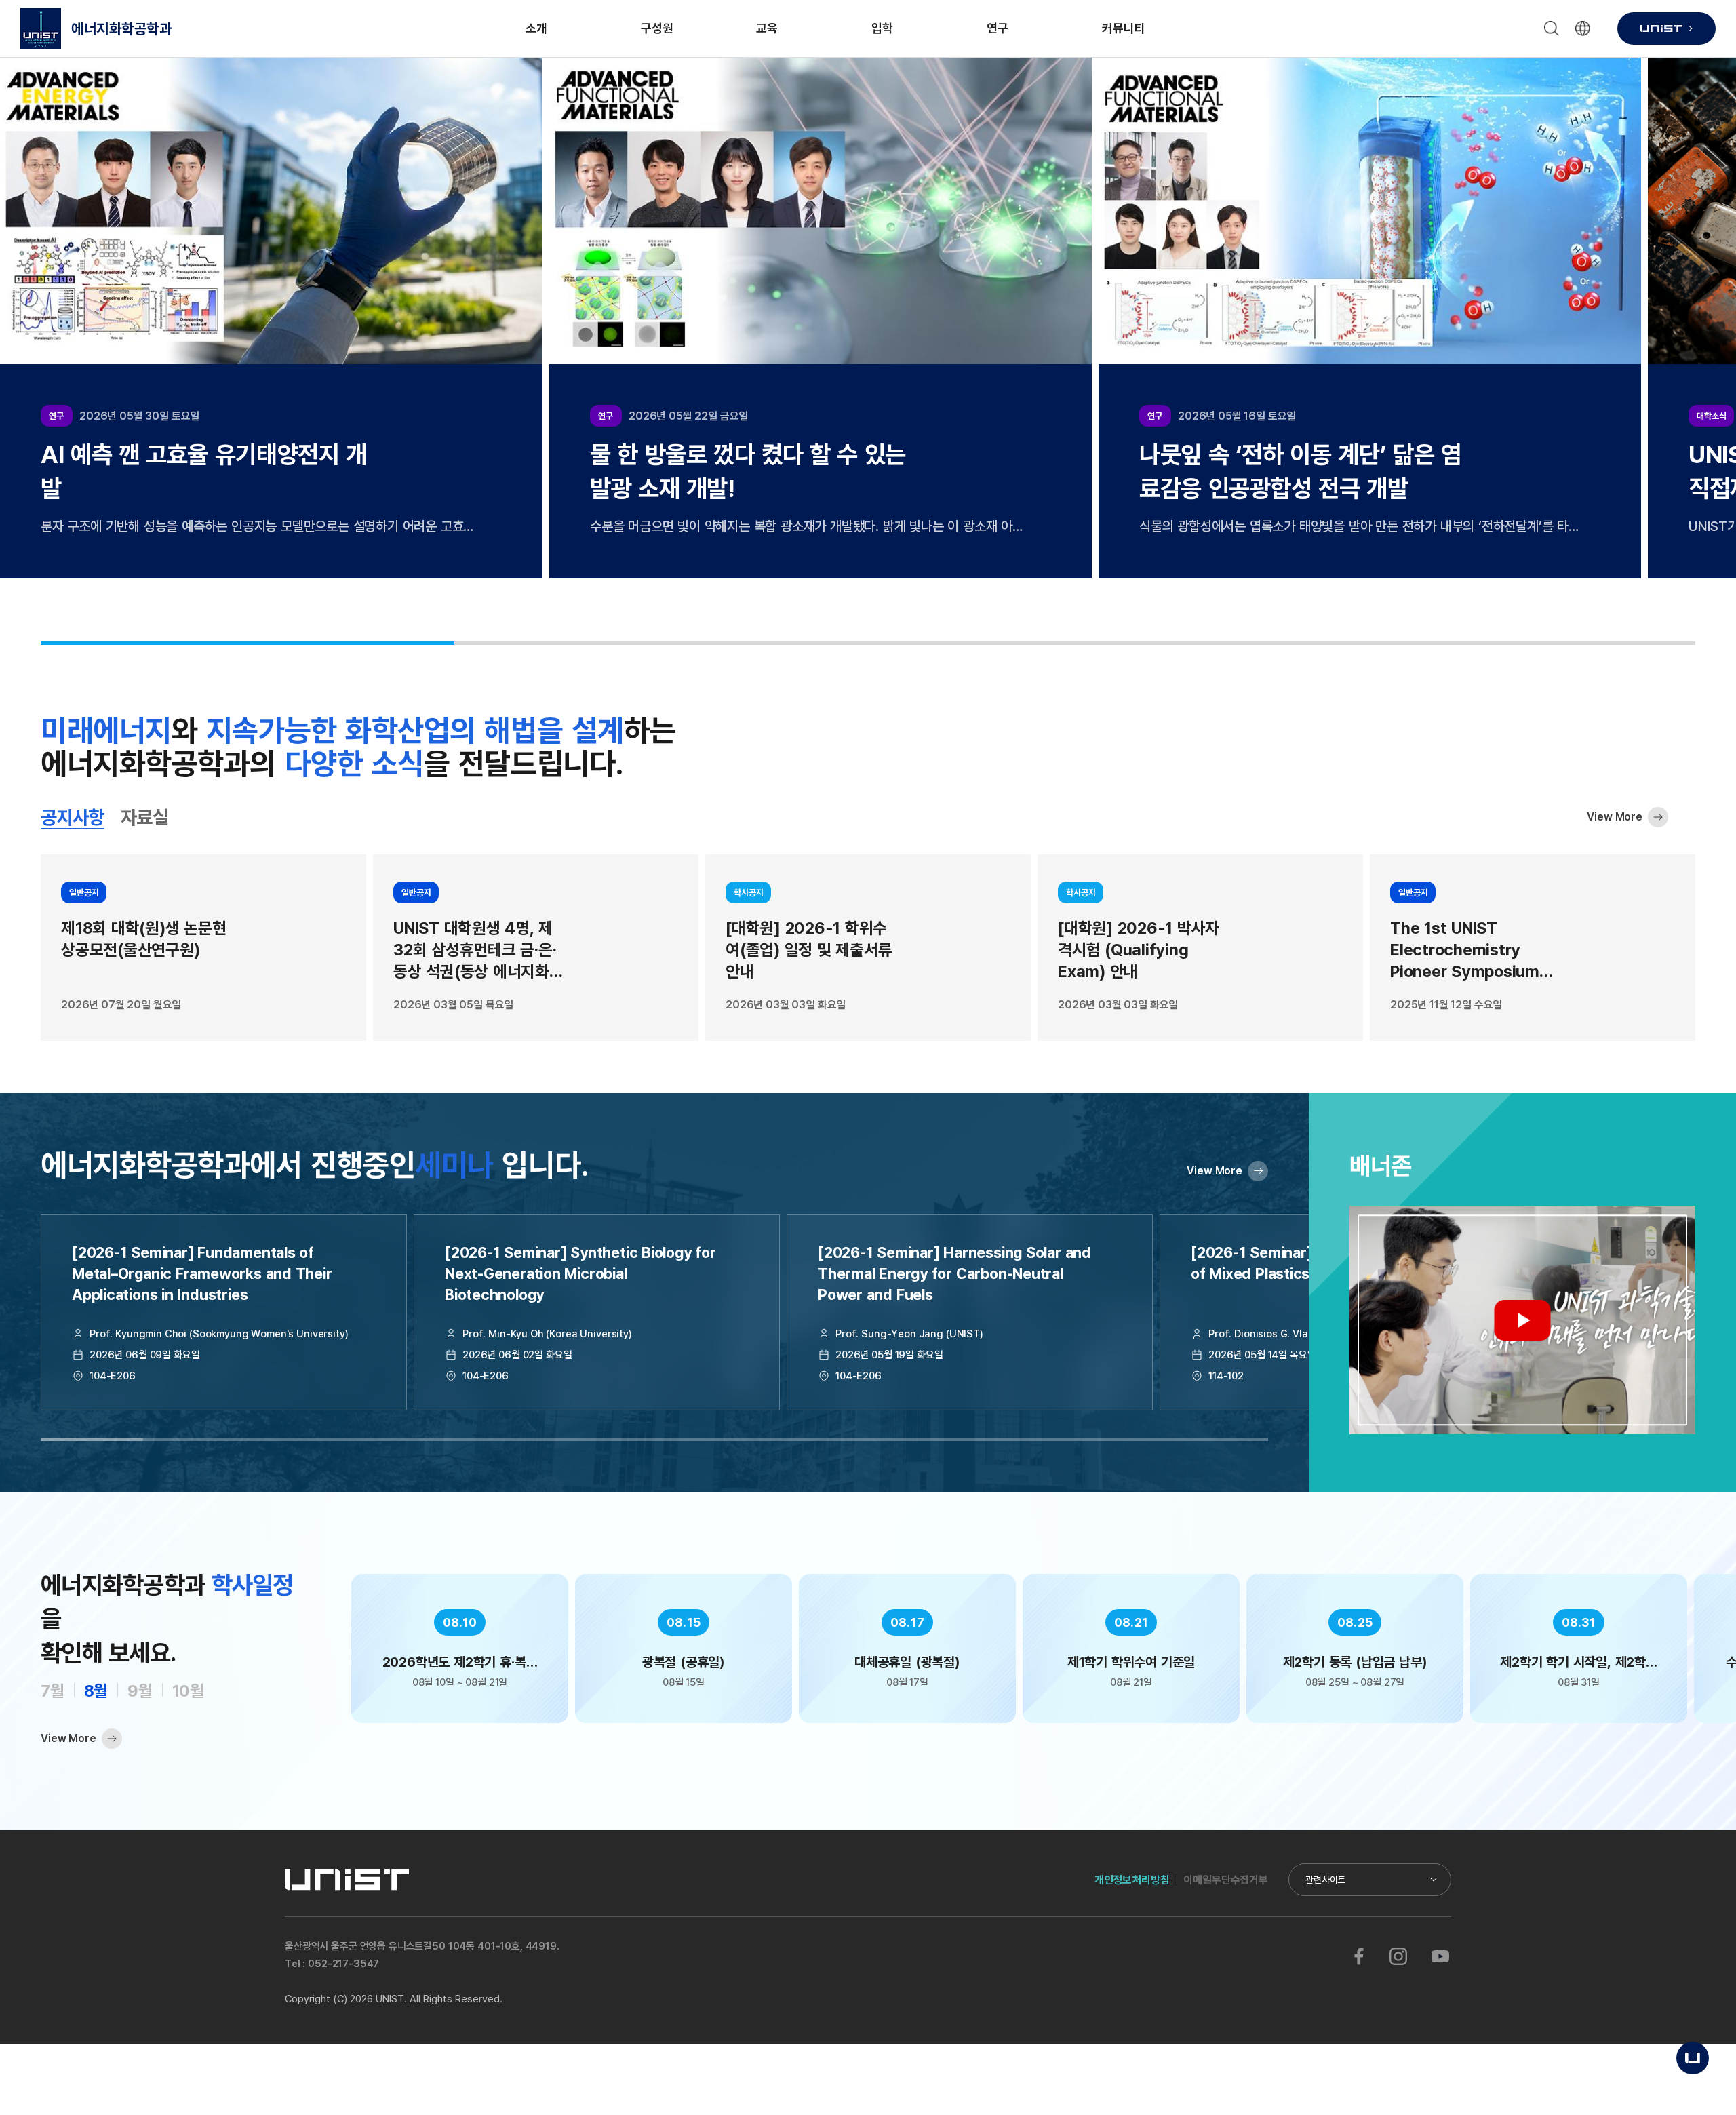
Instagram (1398, 1956)
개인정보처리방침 (1132, 1880)
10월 (188, 1690)
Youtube (1440, 1956)
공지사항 (73, 817)
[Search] (1552, 28)
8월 (96, 1690)
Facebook (1359, 1956)
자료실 (144, 817)
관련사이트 (1325, 1879)
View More (1615, 816)
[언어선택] (1583, 28)
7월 (53, 1690)
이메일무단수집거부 (1226, 1880)
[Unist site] (1666, 28)
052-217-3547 (343, 1963)
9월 (140, 1690)
